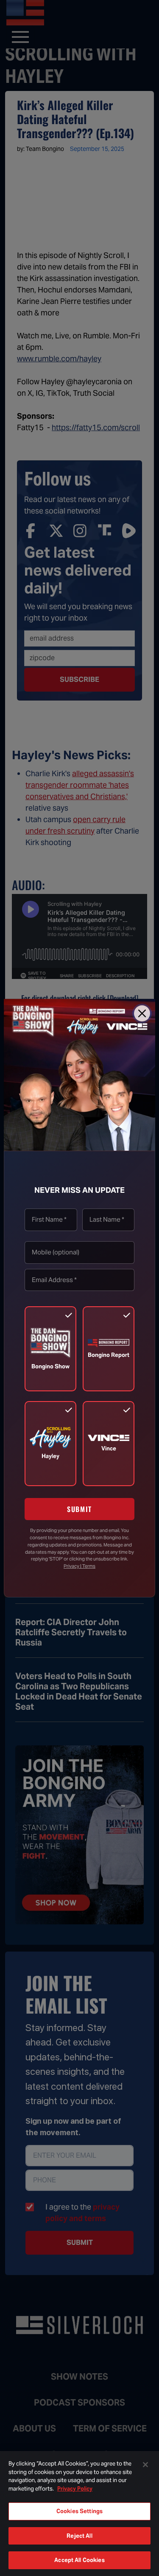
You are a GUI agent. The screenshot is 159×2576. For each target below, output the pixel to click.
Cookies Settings (79, 2511)
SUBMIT (79, 1509)
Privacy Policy (75, 2489)
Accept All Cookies (79, 2560)
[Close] (142, 1013)
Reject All (79, 2536)
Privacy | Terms (79, 1566)
